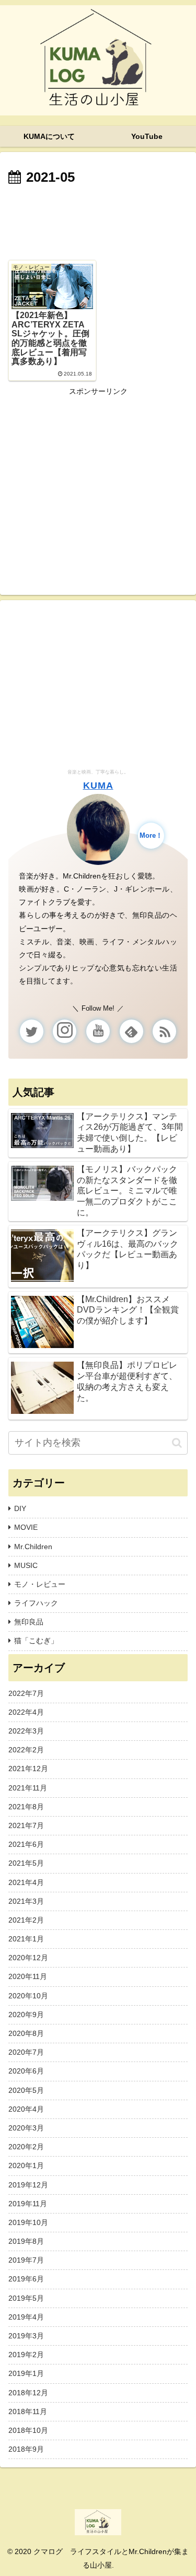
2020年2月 (26, 2147)
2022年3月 (26, 1731)
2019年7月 (26, 2260)
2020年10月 (28, 1996)
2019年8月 (26, 2241)
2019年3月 (26, 2336)
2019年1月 (26, 2373)
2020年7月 (26, 2052)
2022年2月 (26, 1750)
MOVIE (26, 1527)
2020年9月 (26, 2015)
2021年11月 (28, 1788)
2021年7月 (26, 1825)
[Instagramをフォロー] (65, 1031)
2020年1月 (26, 2165)
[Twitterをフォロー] (32, 1031)
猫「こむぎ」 (36, 1641)
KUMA (98, 786)
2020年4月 (26, 2109)
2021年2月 (26, 1920)
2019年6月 (26, 2279)
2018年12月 (28, 2393)
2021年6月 (26, 1844)
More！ (151, 836)
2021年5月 (26, 1863)
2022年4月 (26, 1712)
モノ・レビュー (40, 1584)
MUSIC (26, 1565)
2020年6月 (26, 2071)
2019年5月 (26, 2298)
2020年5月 (26, 2090)
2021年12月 (28, 1769)
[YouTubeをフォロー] (98, 1031)
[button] (177, 1443)
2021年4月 (26, 1882)
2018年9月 (26, 2449)
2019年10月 (28, 2222)
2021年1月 (26, 1939)
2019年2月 (26, 2355)
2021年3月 (26, 1901)
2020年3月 (26, 2128)
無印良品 (29, 1622)
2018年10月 (28, 2430)
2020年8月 (26, 2033)
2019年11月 (28, 2204)
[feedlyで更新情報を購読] (131, 1031)
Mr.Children (33, 1547)
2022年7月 (26, 1693)
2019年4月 (26, 2317)
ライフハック (36, 1603)
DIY (20, 1508)
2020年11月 (28, 1976)
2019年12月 (28, 2185)
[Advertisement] (98, 221)
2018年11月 (28, 2411)
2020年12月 (28, 1958)
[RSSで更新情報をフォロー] (164, 1031)
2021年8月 (26, 1807)
